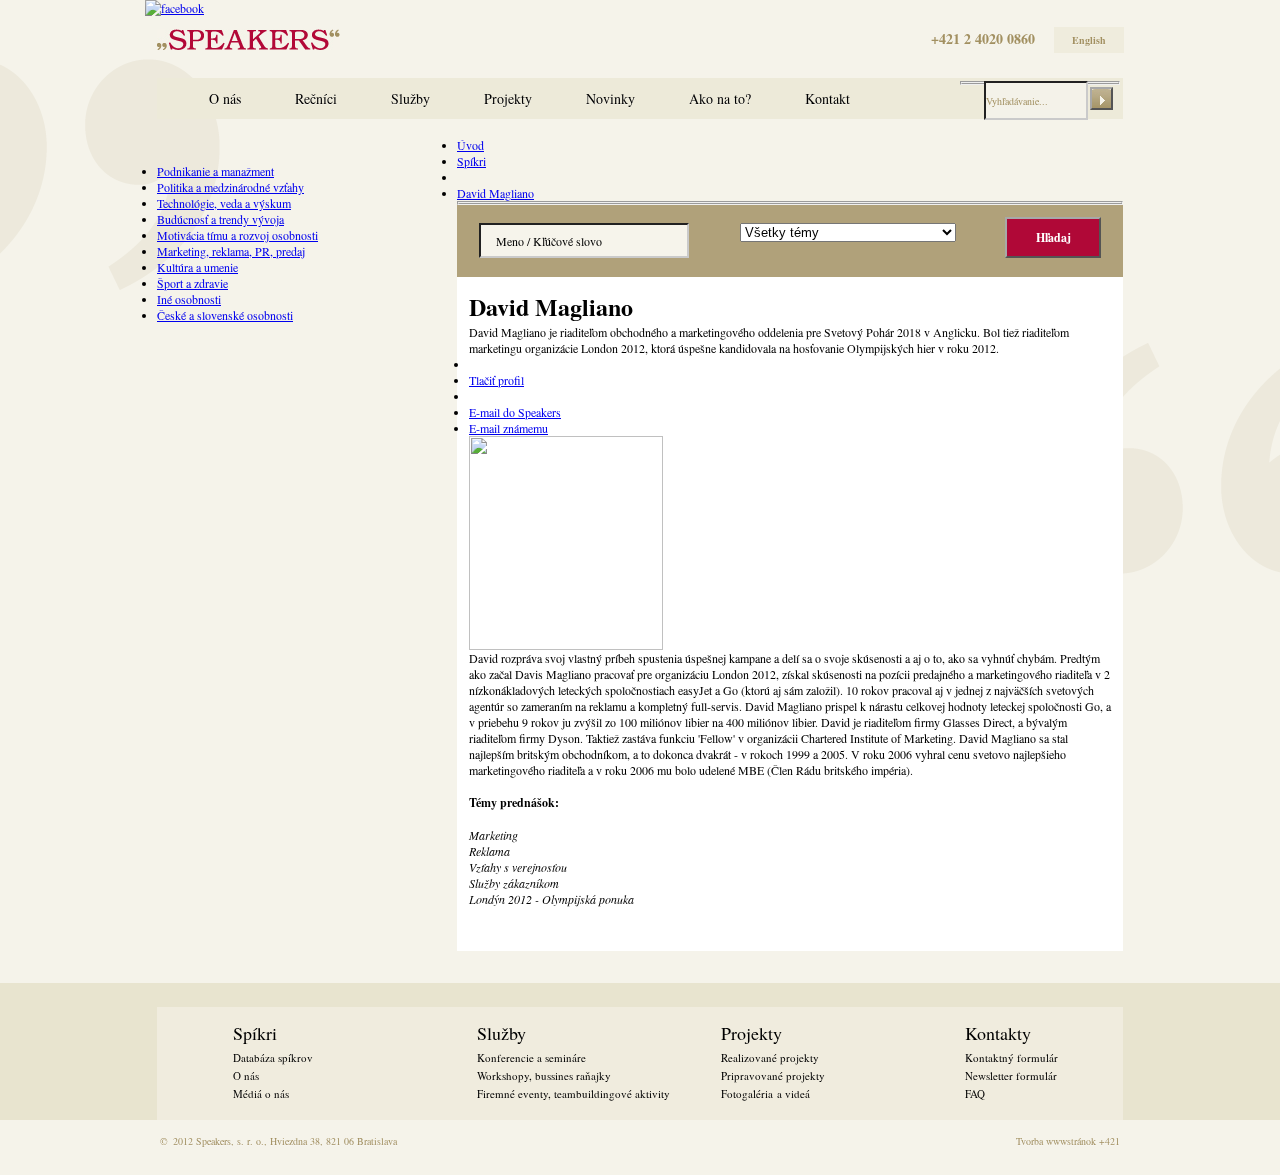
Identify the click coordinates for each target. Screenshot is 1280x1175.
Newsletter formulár (1011, 1075)
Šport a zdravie (192, 283)
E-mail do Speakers (515, 412)
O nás (225, 98)
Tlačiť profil (496, 380)
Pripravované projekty (773, 1075)
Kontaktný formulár (1011, 1057)
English (1089, 40)
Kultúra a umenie (197, 267)
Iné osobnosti (189, 299)
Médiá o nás (261, 1093)
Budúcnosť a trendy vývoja (220, 219)
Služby (410, 98)
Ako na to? (720, 98)
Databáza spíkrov (273, 1057)
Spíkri (471, 161)
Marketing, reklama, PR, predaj (231, 251)
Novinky (610, 98)
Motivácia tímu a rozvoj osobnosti (237, 235)
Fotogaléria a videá (765, 1093)
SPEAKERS (187, 37)
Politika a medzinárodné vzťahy (230, 187)
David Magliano (495, 193)
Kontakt (827, 98)
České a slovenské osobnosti (225, 315)
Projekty (508, 98)
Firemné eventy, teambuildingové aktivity (573, 1093)
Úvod (470, 145)
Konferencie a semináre (531, 1057)
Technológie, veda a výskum (224, 203)
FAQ (975, 1093)
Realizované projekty (770, 1057)
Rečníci (316, 98)
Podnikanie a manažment (215, 171)
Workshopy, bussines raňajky (544, 1075)
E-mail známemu (508, 428)
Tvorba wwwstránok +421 (1068, 1141)
